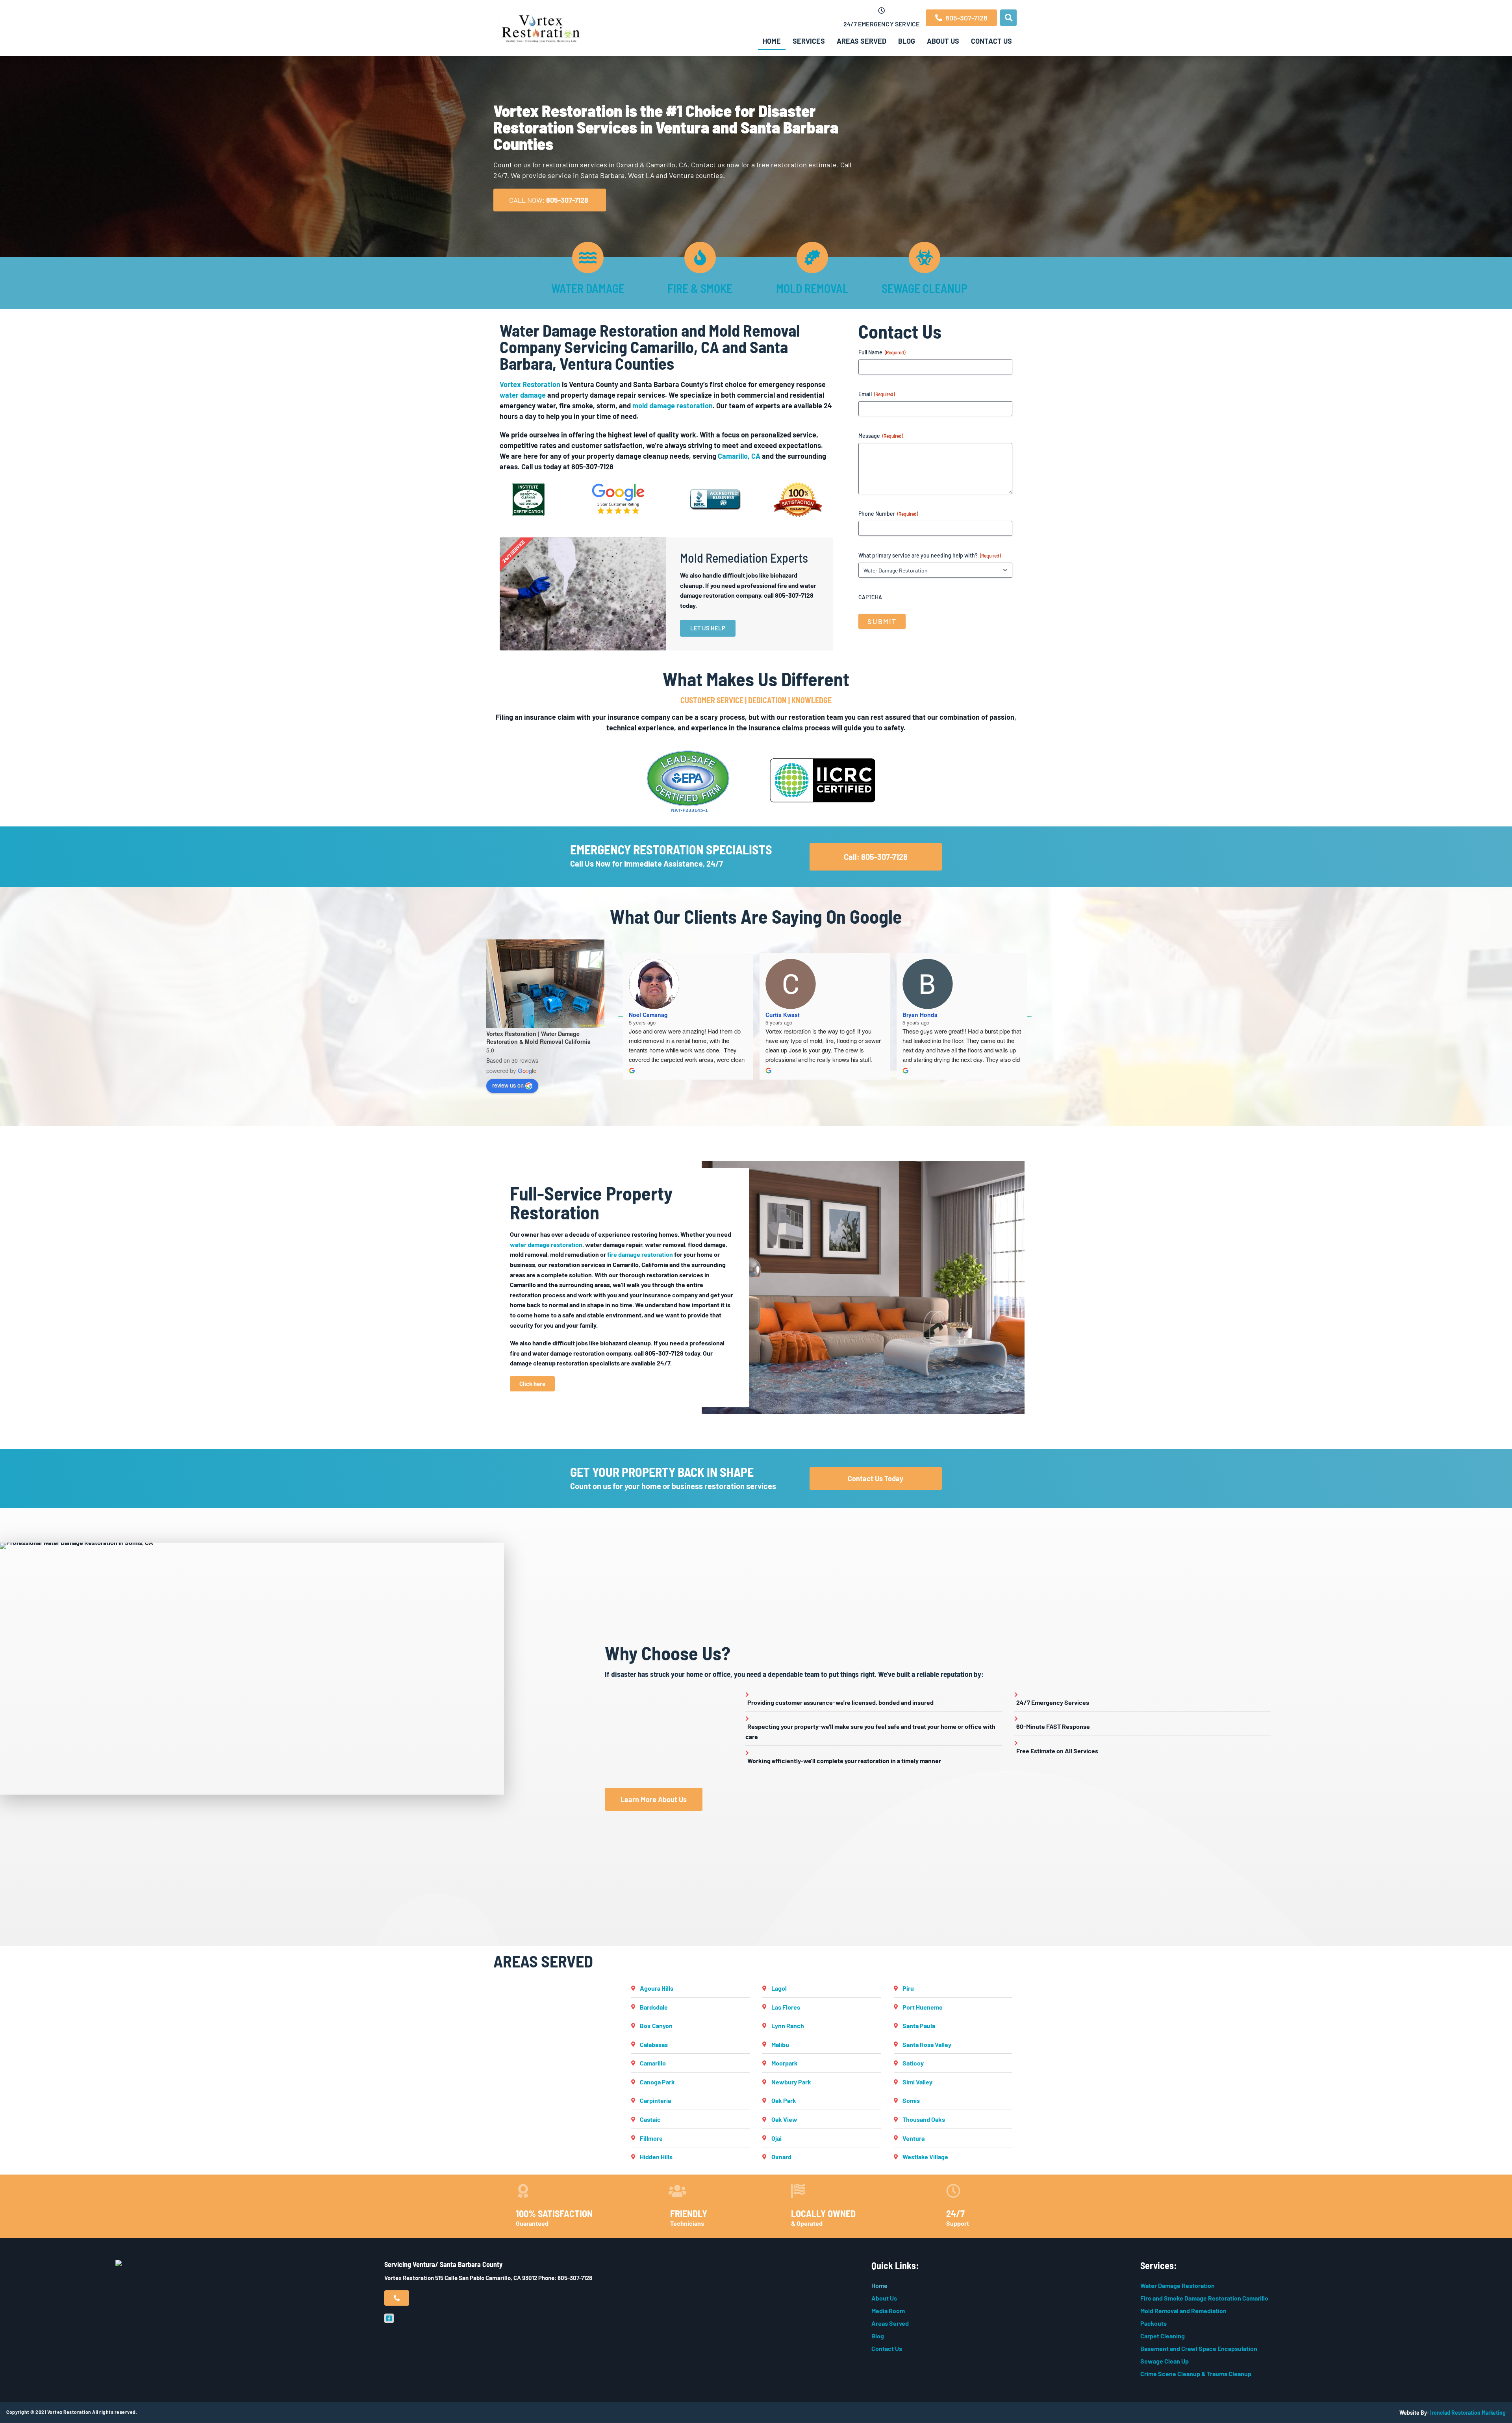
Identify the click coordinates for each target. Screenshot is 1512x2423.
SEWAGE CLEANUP (925, 288)
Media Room (888, 2311)
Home (772, 41)
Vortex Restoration (530, 384)
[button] (1008, 18)
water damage (523, 395)
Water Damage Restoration (1178, 2285)
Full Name (882, 352)
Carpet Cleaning (1163, 2336)
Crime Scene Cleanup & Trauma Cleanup (1196, 2374)
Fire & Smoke (700, 288)
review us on (508, 1085)
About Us (943, 41)
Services (809, 41)
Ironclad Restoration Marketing (1468, 2413)
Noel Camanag (648, 1015)
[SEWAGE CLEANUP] (925, 257)
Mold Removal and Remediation (1183, 2311)
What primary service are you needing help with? (929, 555)
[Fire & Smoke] (700, 257)
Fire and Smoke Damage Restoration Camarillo (1204, 2298)
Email (876, 394)
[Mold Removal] (812, 257)
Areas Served (862, 41)
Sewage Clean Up (1165, 2361)
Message (881, 436)
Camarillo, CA (739, 456)
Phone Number (888, 514)
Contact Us (991, 41)
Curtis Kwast (783, 1015)
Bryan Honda (920, 1015)
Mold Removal (812, 288)
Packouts (1153, 2323)
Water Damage (588, 288)
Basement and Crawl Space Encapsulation (1199, 2348)
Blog (907, 41)
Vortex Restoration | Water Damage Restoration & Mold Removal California (538, 1037)
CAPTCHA (870, 597)
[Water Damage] (588, 257)
